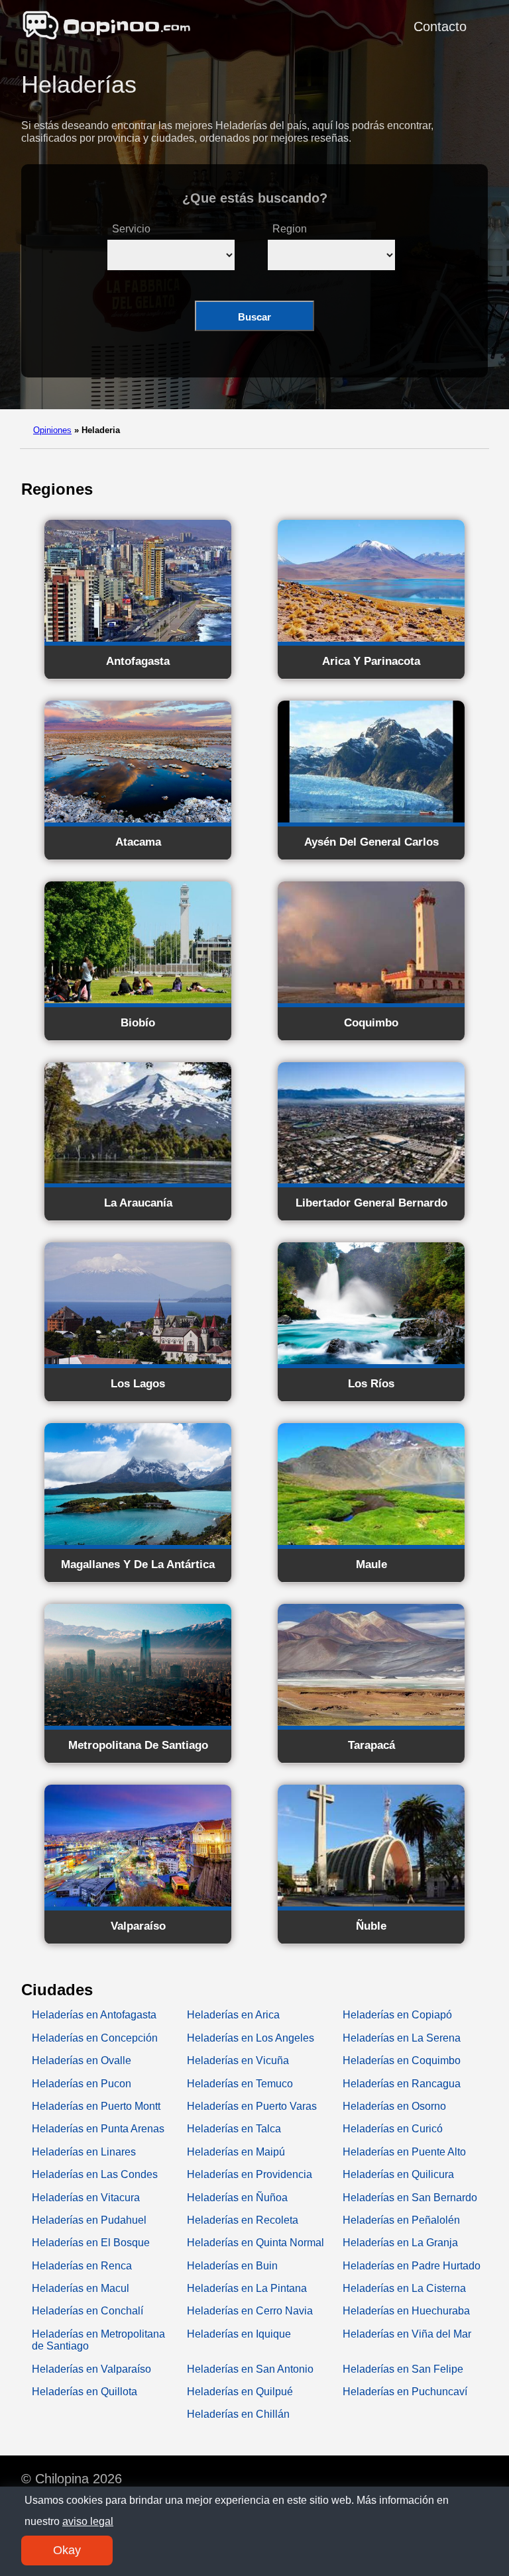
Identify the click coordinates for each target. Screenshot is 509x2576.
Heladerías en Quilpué (240, 2392)
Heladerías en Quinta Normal (255, 2243)
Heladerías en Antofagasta (94, 2015)
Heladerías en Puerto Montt (96, 2106)
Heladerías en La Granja (400, 2243)
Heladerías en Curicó (393, 2129)
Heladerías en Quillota (85, 2392)
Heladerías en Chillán (238, 2414)
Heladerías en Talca (234, 2129)
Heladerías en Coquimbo (402, 2060)
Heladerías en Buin (232, 2266)
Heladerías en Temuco (240, 2084)
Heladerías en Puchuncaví (405, 2392)
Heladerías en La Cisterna (404, 2288)
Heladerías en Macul (81, 2288)
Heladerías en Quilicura (398, 2174)
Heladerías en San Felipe (403, 2369)
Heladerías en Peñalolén (401, 2220)
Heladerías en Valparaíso (91, 2369)
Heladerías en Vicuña (238, 2060)
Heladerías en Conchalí (87, 2311)
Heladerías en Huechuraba (406, 2311)
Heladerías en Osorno (394, 2106)
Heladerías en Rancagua (402, 2084)
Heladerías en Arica (233, 2015)
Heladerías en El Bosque (91, 2243)
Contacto (440, 26)
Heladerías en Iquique (239, 2334)
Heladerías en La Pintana (247, 2288)
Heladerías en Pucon (82, 2084)
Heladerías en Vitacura (86, 2198)
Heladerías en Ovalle (82, 2060)
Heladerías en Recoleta (243, 2220)
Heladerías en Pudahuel (89, 2220)
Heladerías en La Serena (402, 2038)
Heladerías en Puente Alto (404, 2152)
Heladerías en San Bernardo (410, 2198)
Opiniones (52, 430)
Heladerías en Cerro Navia (250, 2311)
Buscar (254, 317)
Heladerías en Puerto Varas (252, 2106)
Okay (67, 2550)
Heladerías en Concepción (95, 2038)
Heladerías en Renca (82, 2266)
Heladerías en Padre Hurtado (412, 2266)
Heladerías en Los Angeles (251, 2038)
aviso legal (88, 2521)
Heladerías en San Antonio (250, 2369)
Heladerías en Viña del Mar (407, 2334)
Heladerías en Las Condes (95, 2174)
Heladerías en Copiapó (397, 2015)
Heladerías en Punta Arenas (98, 2129)
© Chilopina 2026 (72, 2479)
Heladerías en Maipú (236, 2152)
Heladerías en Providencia (250, 2174)
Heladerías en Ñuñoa (237, 2198)
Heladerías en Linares (84, 2152)
